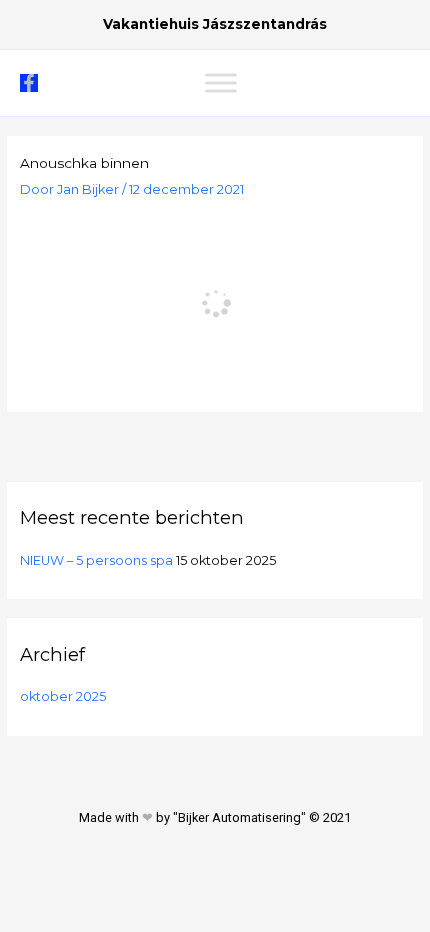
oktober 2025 (63, 696)
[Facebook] (29, 83)
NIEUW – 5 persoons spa (96, 560)
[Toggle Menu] (221, 82)
